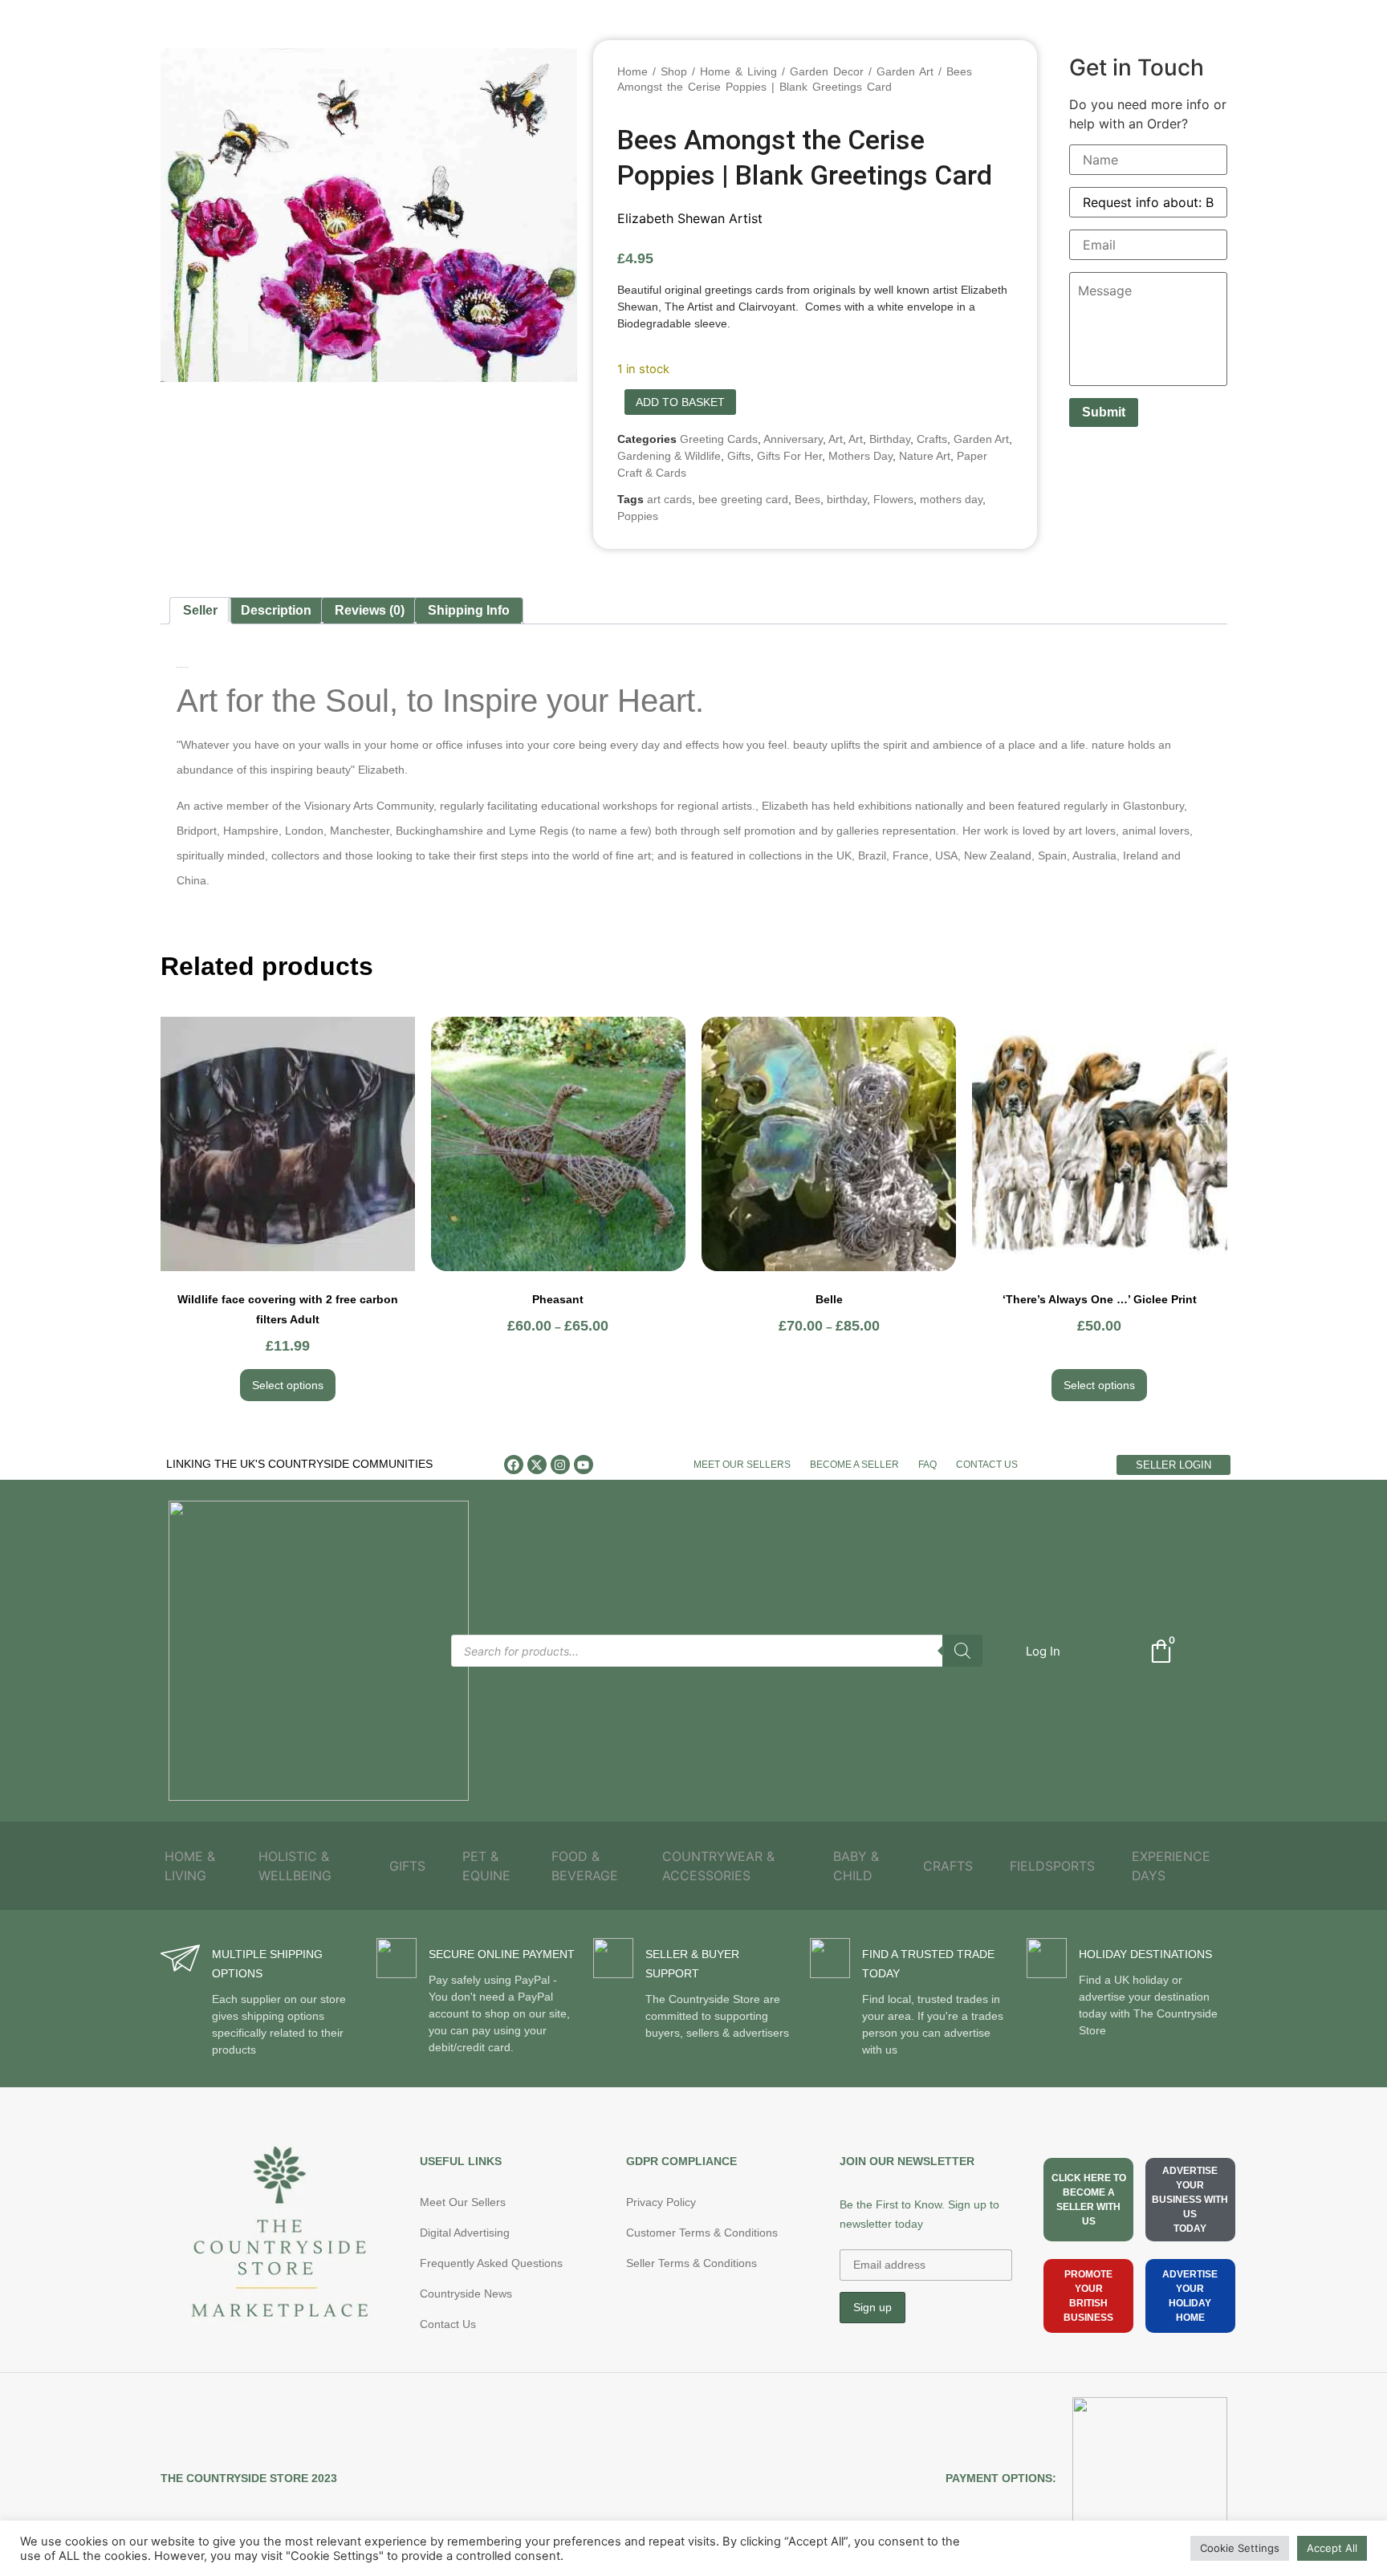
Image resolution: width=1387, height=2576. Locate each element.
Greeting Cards (719, 439)
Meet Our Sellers (742, 1465)
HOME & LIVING (190, 1866)
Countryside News (466, 2294)
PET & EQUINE (486, 1866)
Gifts (739, 456)
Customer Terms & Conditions (702, 2233)
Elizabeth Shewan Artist (690, 218)
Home (632, 71)
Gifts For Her (789, 456)
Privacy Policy (661, 2202)
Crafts (932, 439)
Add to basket (680, 402)
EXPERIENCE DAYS (1171, 1866)
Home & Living (738, 71)
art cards (669, 499)
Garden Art (905, 71)
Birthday (890, 439)
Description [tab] (276, 610)
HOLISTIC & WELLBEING (295, 1866)
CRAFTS (948, 1866)
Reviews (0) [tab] (370, 610)
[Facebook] (514, 1465)
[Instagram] (560, 1465)
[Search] (962, 1651)
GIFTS (407, 1866)
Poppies (638, 516)
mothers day (951, 499)
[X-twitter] (537, 1465)
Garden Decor (827, 71)
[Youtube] (584, 1465)
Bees (807, 499)
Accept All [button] (1332, 2548)
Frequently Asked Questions (491, 2263)
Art (836, 439)
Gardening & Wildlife (669, 456)
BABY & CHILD (856, 1866)
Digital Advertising (465, 2233)
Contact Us (987, 1465)
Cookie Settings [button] (1240, 2548)
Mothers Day (860, 456)
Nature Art (925, 456)
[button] (1043, 1651)
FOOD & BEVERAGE (585, 1866)
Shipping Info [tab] (469, 610)
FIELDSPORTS (1052, 1866)
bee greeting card (743, 499)
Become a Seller (854, 1465)
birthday (847, 499)
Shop (674, 71)
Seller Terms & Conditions (691, 2263)
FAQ (927, 1465)
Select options (288, 1385)
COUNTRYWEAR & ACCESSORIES (718, 1866)
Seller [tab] (200, 610)
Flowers (893, 499)
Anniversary (793, 439)
